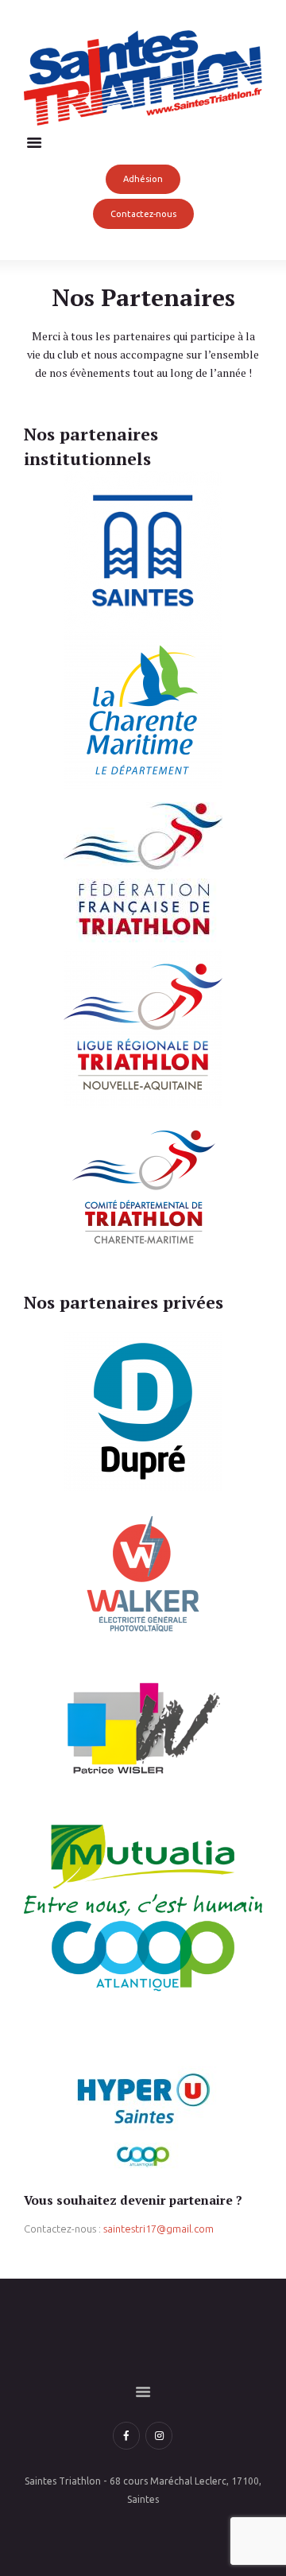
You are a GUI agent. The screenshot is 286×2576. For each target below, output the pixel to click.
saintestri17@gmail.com (158, 2229)
